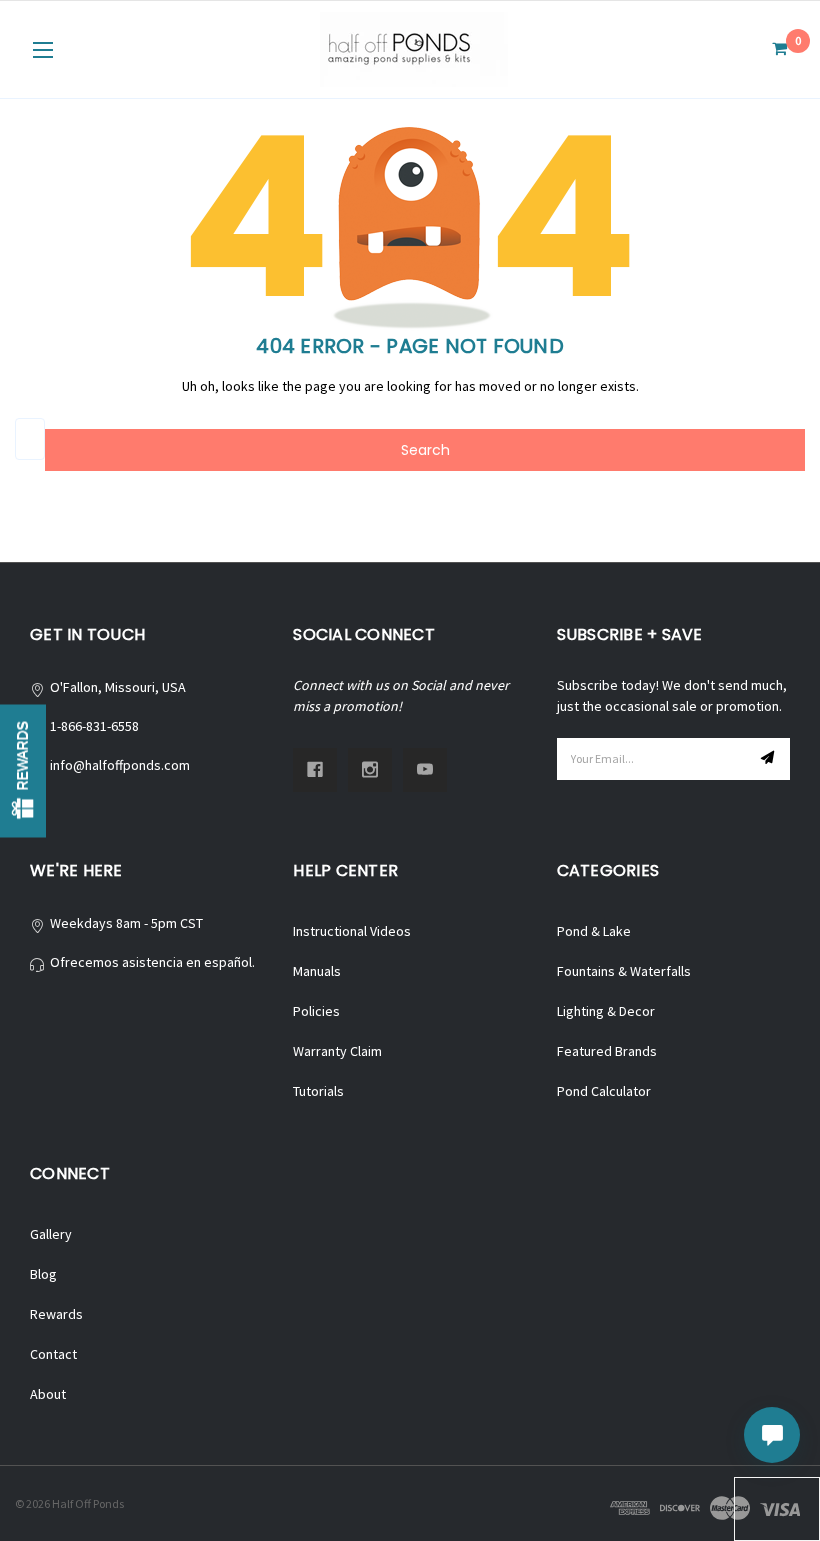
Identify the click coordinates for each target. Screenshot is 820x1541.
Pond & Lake (594, 931)
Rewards (56, 1314)
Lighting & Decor (606, 1011)
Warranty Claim (337, 1051)
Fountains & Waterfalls (624, 971)
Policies (316, 1011)
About (48, 1394)
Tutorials (318, 1091)
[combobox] (30, 439)
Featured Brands (607, 1051)
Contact (53, 1354)
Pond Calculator (604, 1091)
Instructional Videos (352, 931)
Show (23, 770)
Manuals (317, 971)
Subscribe (770, 759)
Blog (43, 1274)
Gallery (51, 1234)
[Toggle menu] (42, 49)
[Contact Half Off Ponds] (772, 1435)
